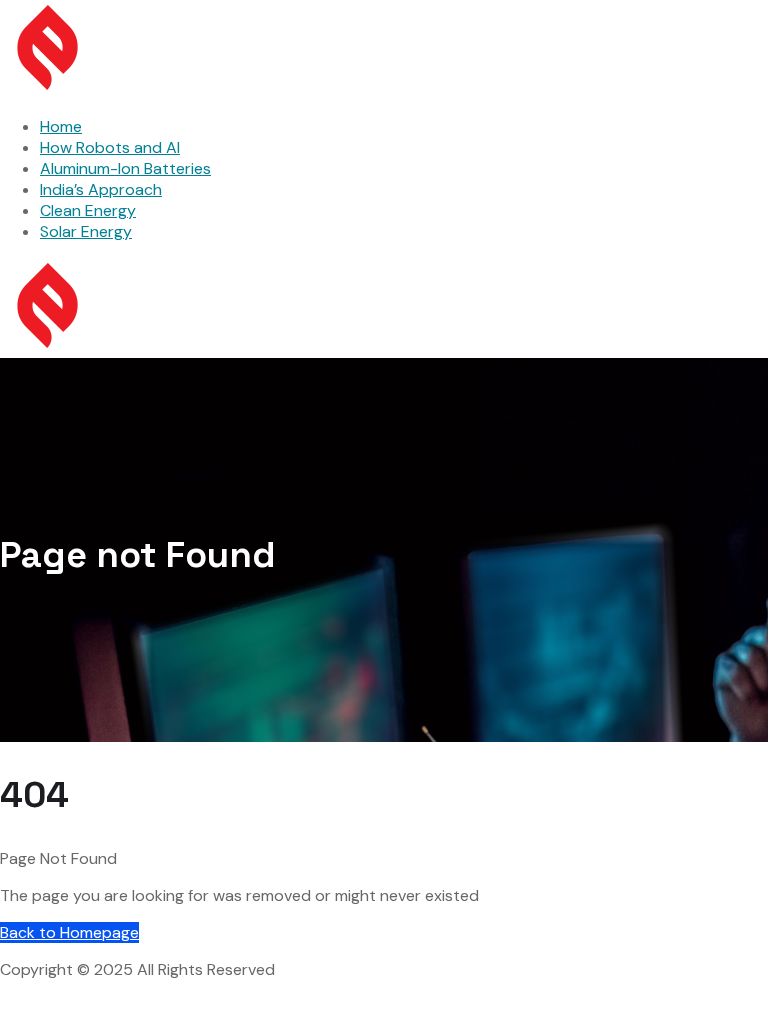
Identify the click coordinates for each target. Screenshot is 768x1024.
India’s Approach (101, 189)
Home (61, 126)
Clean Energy (88, 210)
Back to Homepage (69, 932)
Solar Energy (86, 231)
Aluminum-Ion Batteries (125, 168)
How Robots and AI (110, 147)
